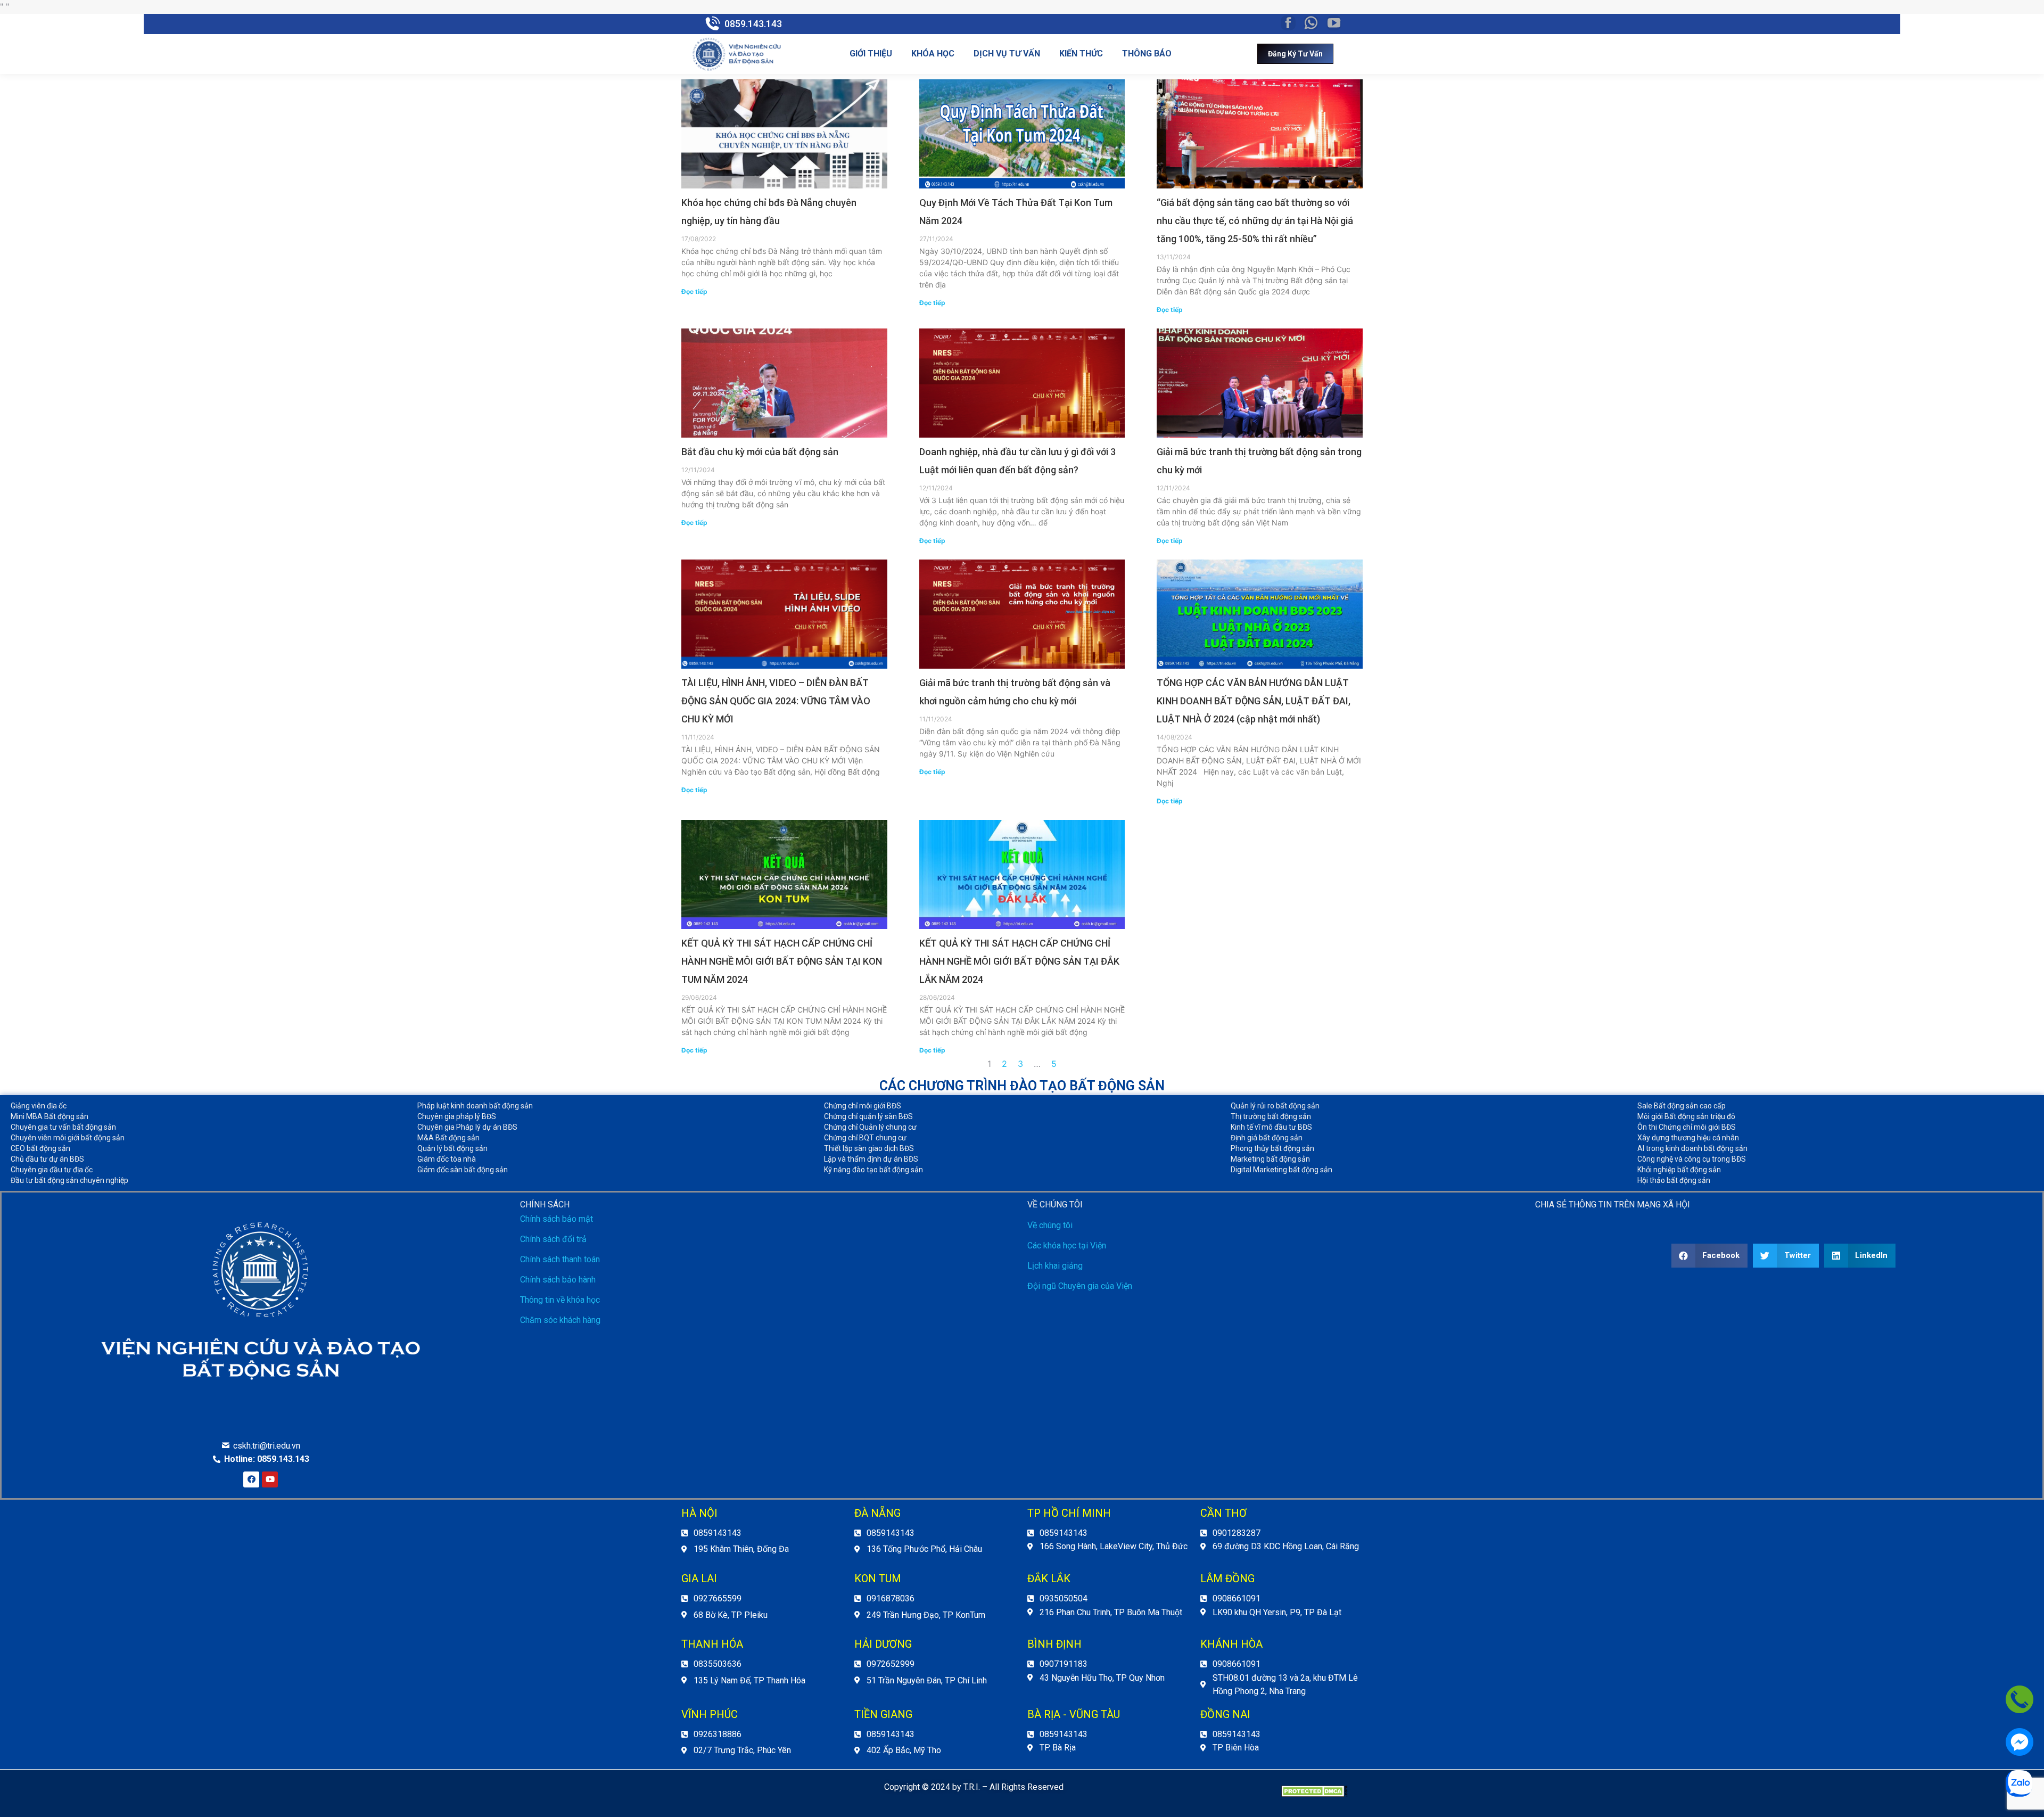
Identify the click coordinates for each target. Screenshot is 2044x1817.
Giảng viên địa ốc (39, 1106)
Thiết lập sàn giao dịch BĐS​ (869, 1148)
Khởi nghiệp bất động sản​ (1679, 1170)
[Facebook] (251, 1479)
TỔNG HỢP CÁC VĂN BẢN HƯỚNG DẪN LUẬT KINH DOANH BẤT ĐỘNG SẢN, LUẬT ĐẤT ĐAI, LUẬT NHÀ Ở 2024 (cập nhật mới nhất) (1254, 701)
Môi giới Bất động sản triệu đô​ (1686, 1116)
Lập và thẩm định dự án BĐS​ (871, 1159)
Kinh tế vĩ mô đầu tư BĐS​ (1271, 1127)
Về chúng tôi (1050, 1225)
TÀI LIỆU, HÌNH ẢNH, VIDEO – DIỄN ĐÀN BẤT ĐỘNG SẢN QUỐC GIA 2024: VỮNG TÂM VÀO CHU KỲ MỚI (776, 701)
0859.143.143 (753, 24)
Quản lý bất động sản (452, 1148)
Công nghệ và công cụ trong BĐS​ (1692, 1159)
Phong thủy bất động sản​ (1272, 1148)
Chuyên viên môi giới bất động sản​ (68, 1138)
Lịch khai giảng (1055, 1266)
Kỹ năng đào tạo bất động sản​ (873, 1170)
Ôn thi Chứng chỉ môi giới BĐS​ (1687, 1127)
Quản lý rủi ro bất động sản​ (1275, 1106)
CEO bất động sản (40, 1148)
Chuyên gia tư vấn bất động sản (63, 1127)
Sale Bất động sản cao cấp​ (1682, 1106)
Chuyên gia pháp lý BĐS (457, 1116)
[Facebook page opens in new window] (1288, 23)
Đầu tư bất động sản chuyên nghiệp (69, 1180)
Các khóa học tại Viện (1067, 1245)
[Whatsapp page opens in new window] (1311, 23)
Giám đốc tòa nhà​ (447, 1159)
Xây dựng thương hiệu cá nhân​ (1688, 1138)
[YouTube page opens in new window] (1334, 23)
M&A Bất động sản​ (448, 1138)
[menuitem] (871, 54)
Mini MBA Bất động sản (50, 1116)
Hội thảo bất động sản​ (1674, 1180)
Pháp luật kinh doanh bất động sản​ (475, 1106)
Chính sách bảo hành (558, 1280)
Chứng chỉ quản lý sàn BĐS (868, 1116)
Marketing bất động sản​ (1270, 1159)
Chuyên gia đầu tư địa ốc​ (52, 1170)
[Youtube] (270, 1479)
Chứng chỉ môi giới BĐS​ (863, 1106)
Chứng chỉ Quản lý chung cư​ (870, 1127)
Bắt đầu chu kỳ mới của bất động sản (760, 452)
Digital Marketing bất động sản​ (1281, 1170)
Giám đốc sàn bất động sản (463, 1170)
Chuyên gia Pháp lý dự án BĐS (467, 1127)
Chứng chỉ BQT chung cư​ (865, 1138)
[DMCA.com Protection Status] (1314, 1794)
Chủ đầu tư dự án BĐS (47, 1159)
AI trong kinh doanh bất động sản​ (1692, 1148)
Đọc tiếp (694, 291)
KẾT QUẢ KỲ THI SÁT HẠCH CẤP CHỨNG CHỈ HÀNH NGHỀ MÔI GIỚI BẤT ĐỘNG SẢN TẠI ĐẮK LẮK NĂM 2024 (1019, 961)
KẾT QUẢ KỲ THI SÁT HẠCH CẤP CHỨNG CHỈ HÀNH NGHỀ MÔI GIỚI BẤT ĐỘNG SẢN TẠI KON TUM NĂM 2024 (782, 961)
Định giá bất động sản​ (1267, 1138)
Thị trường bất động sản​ (1271, 1116)
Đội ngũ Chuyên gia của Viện (1080, 1286)
